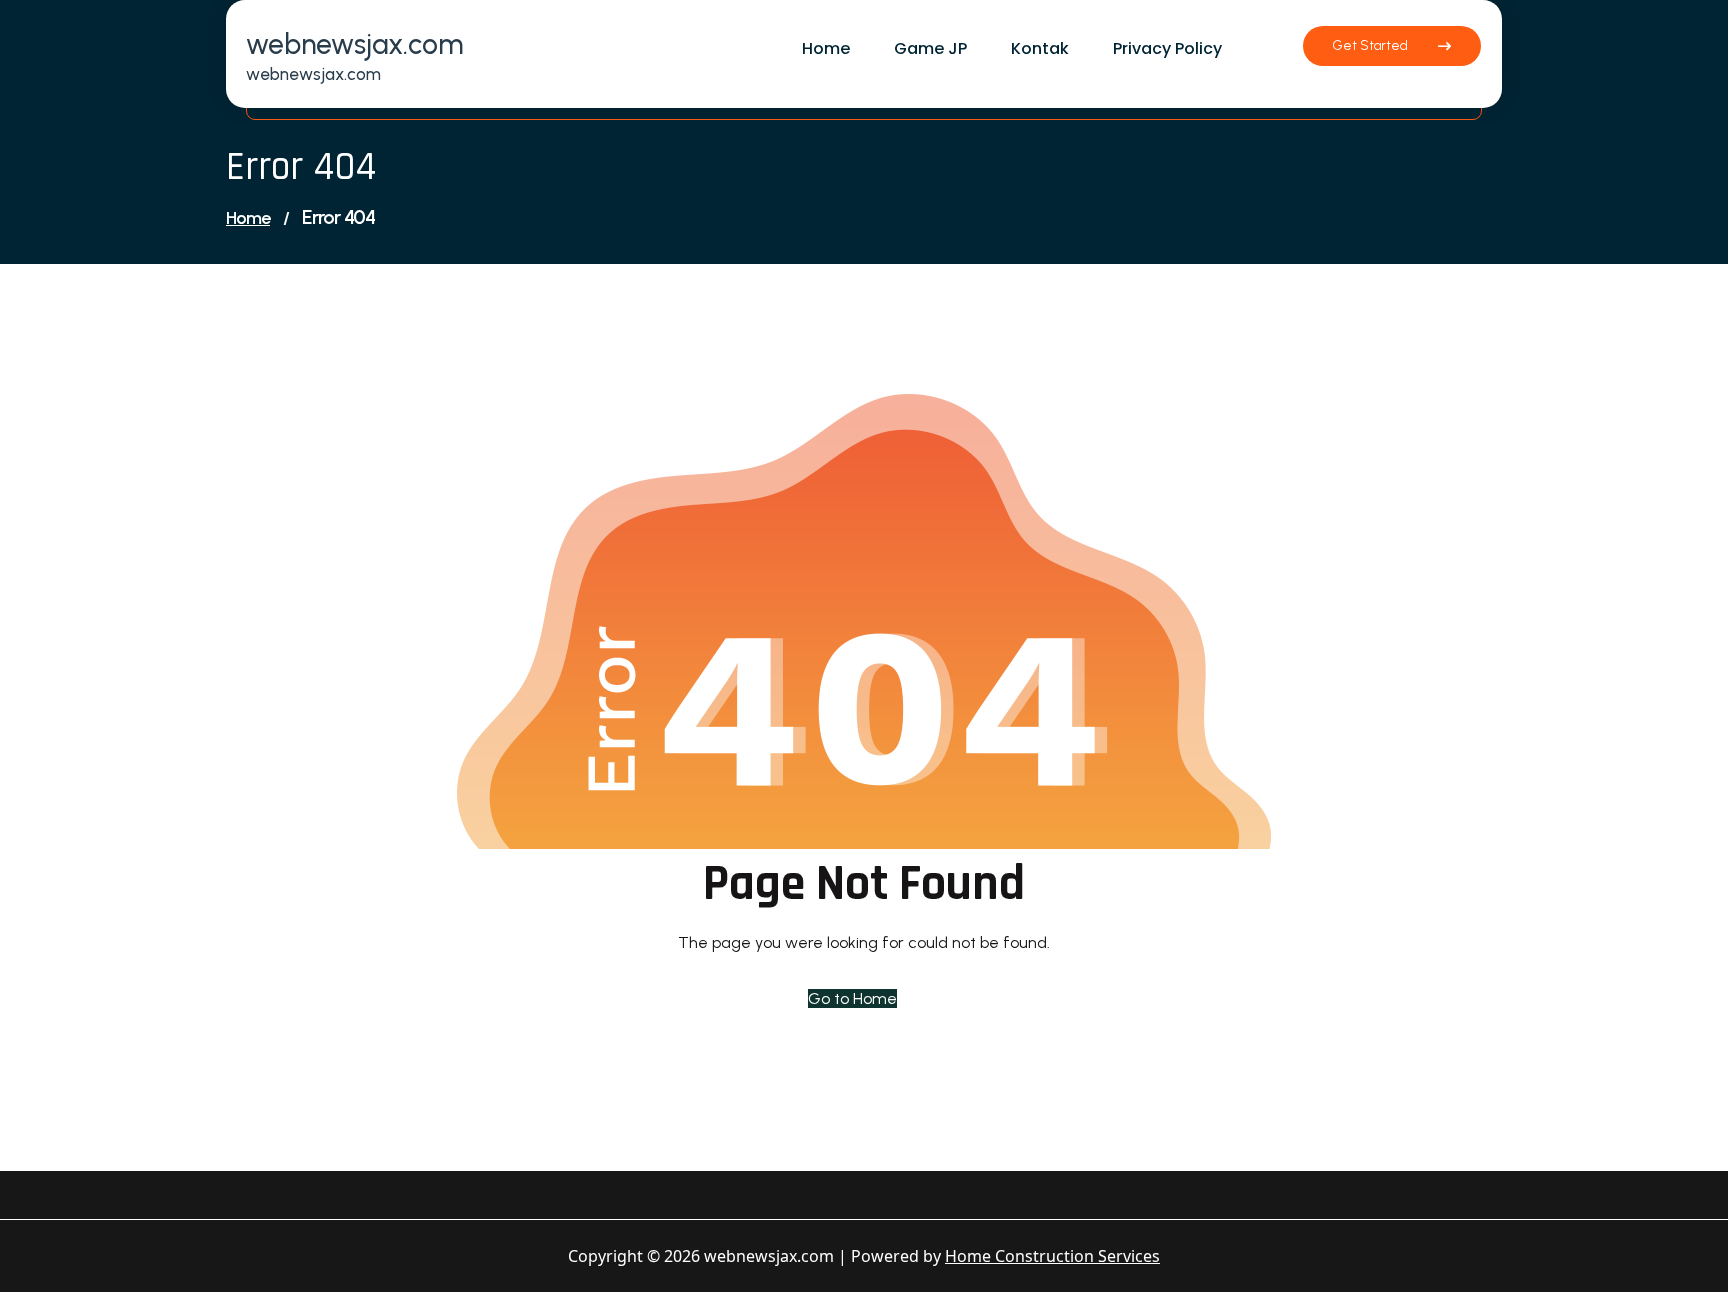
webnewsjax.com (354, 44)
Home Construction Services (1052, 1256)
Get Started (1370, 45)
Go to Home (852, 998)
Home (248, 218)
